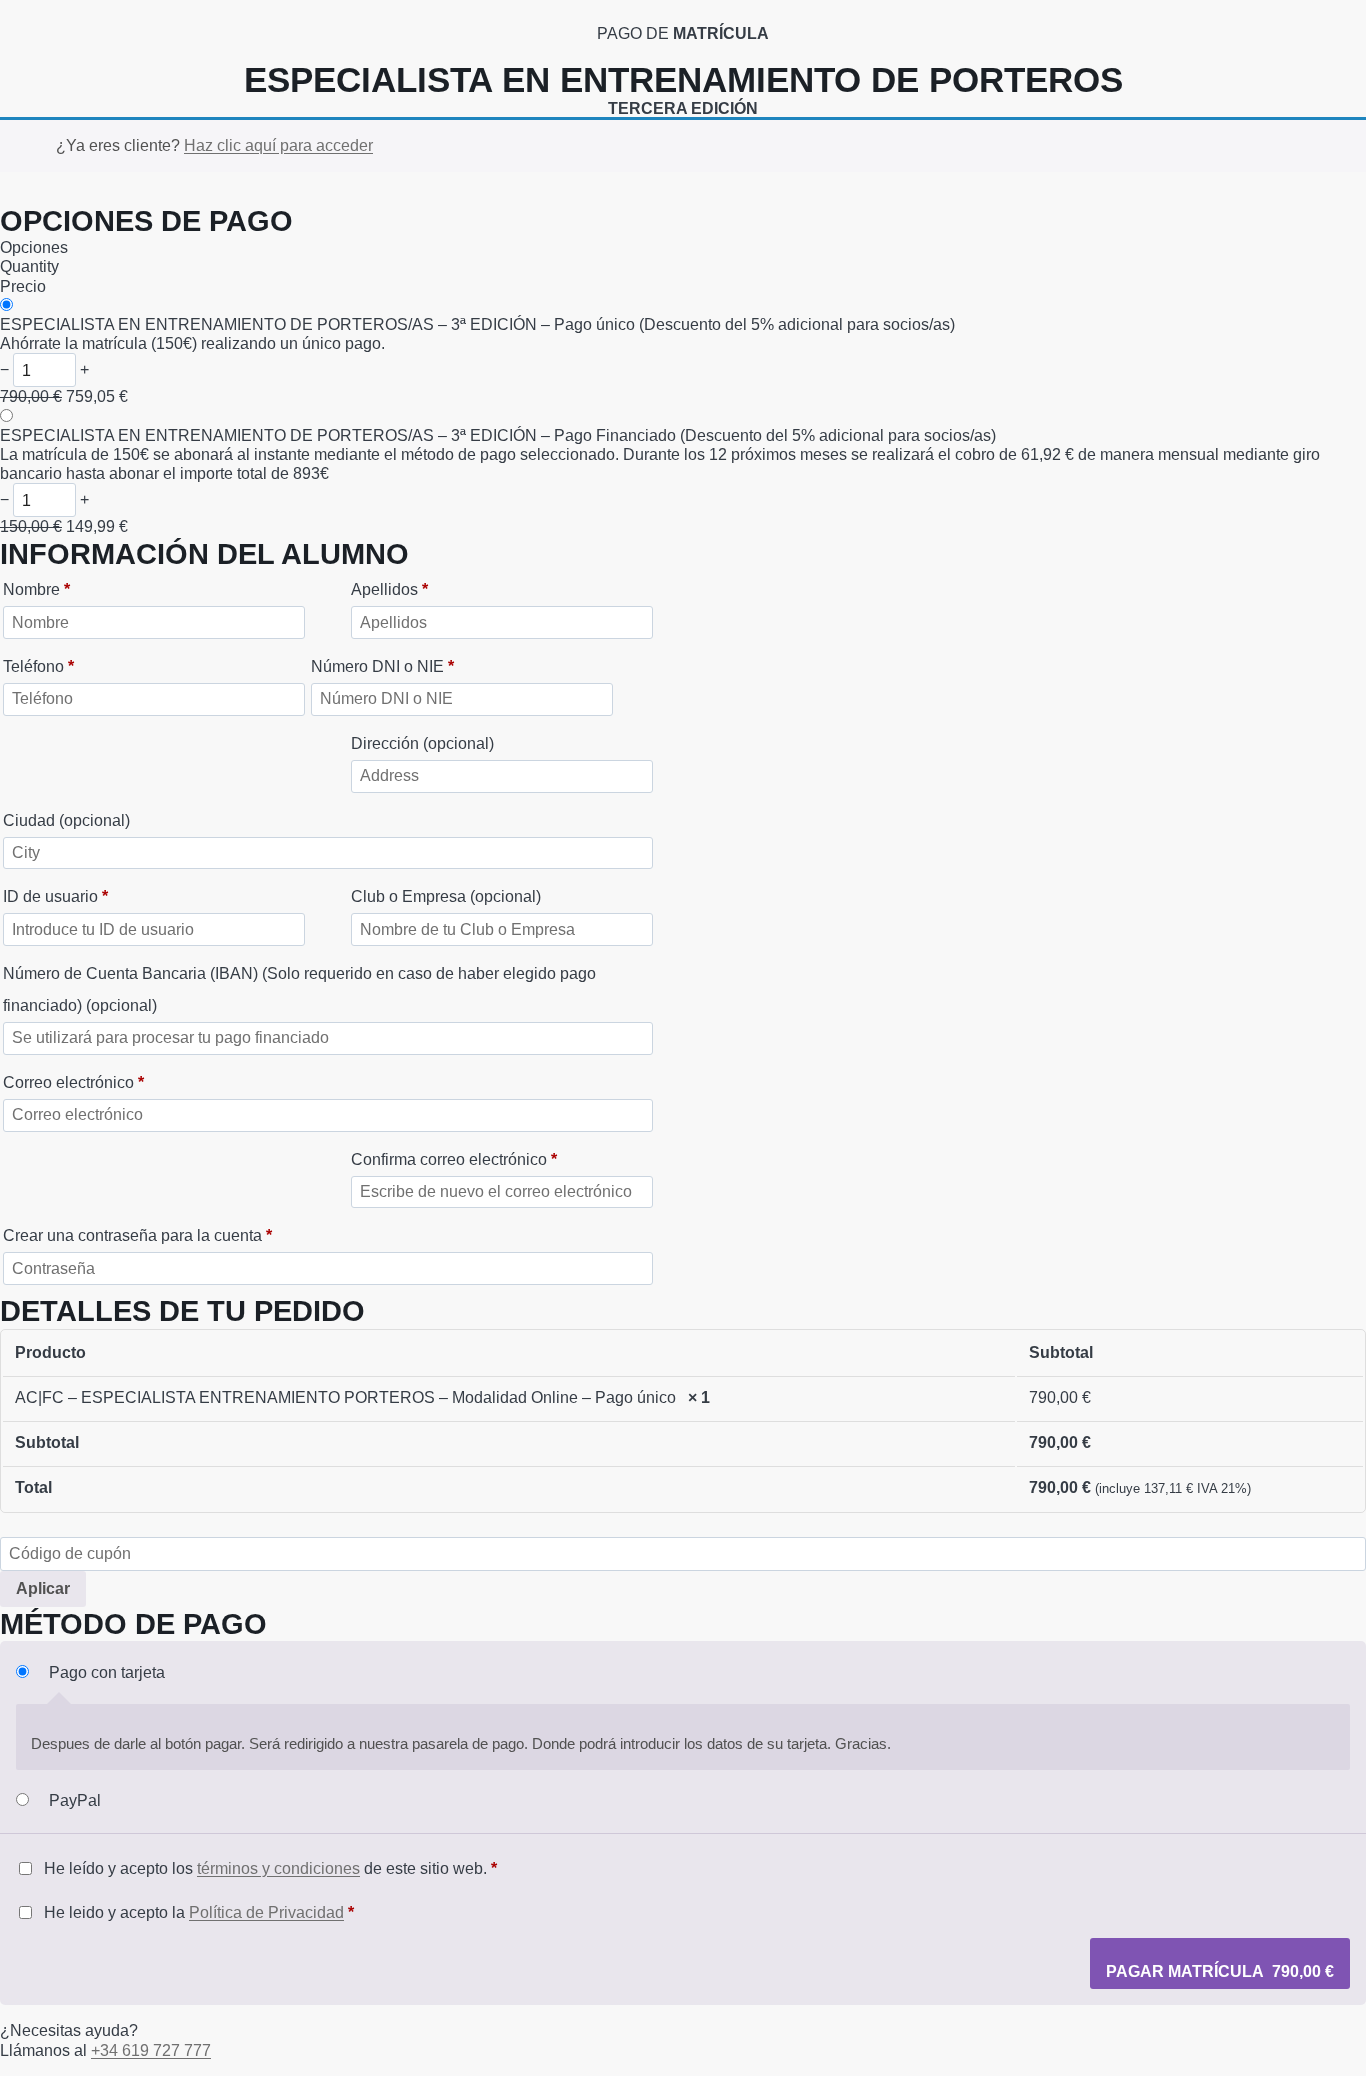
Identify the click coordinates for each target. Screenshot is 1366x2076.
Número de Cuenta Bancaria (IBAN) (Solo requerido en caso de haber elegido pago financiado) (299, 989)
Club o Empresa (446, 896)
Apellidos (389, 589)
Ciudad (66, 820)
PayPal (75, 1800)
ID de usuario (55, 896)
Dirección (422, 743)
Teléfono (38, 666)
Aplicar (43, 1588)
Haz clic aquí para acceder (278, 145)
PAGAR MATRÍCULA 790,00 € (1220, 1971)
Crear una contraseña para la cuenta (137, 1235)
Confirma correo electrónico (454, 1159)
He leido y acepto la (197, 1912)
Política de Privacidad (266, 1912)
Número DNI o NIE (382, 666)
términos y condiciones (278, 1868)
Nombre (36, 589)
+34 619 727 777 (151, 2050)
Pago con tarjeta (107, 1672)
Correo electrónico (73, 1082)
